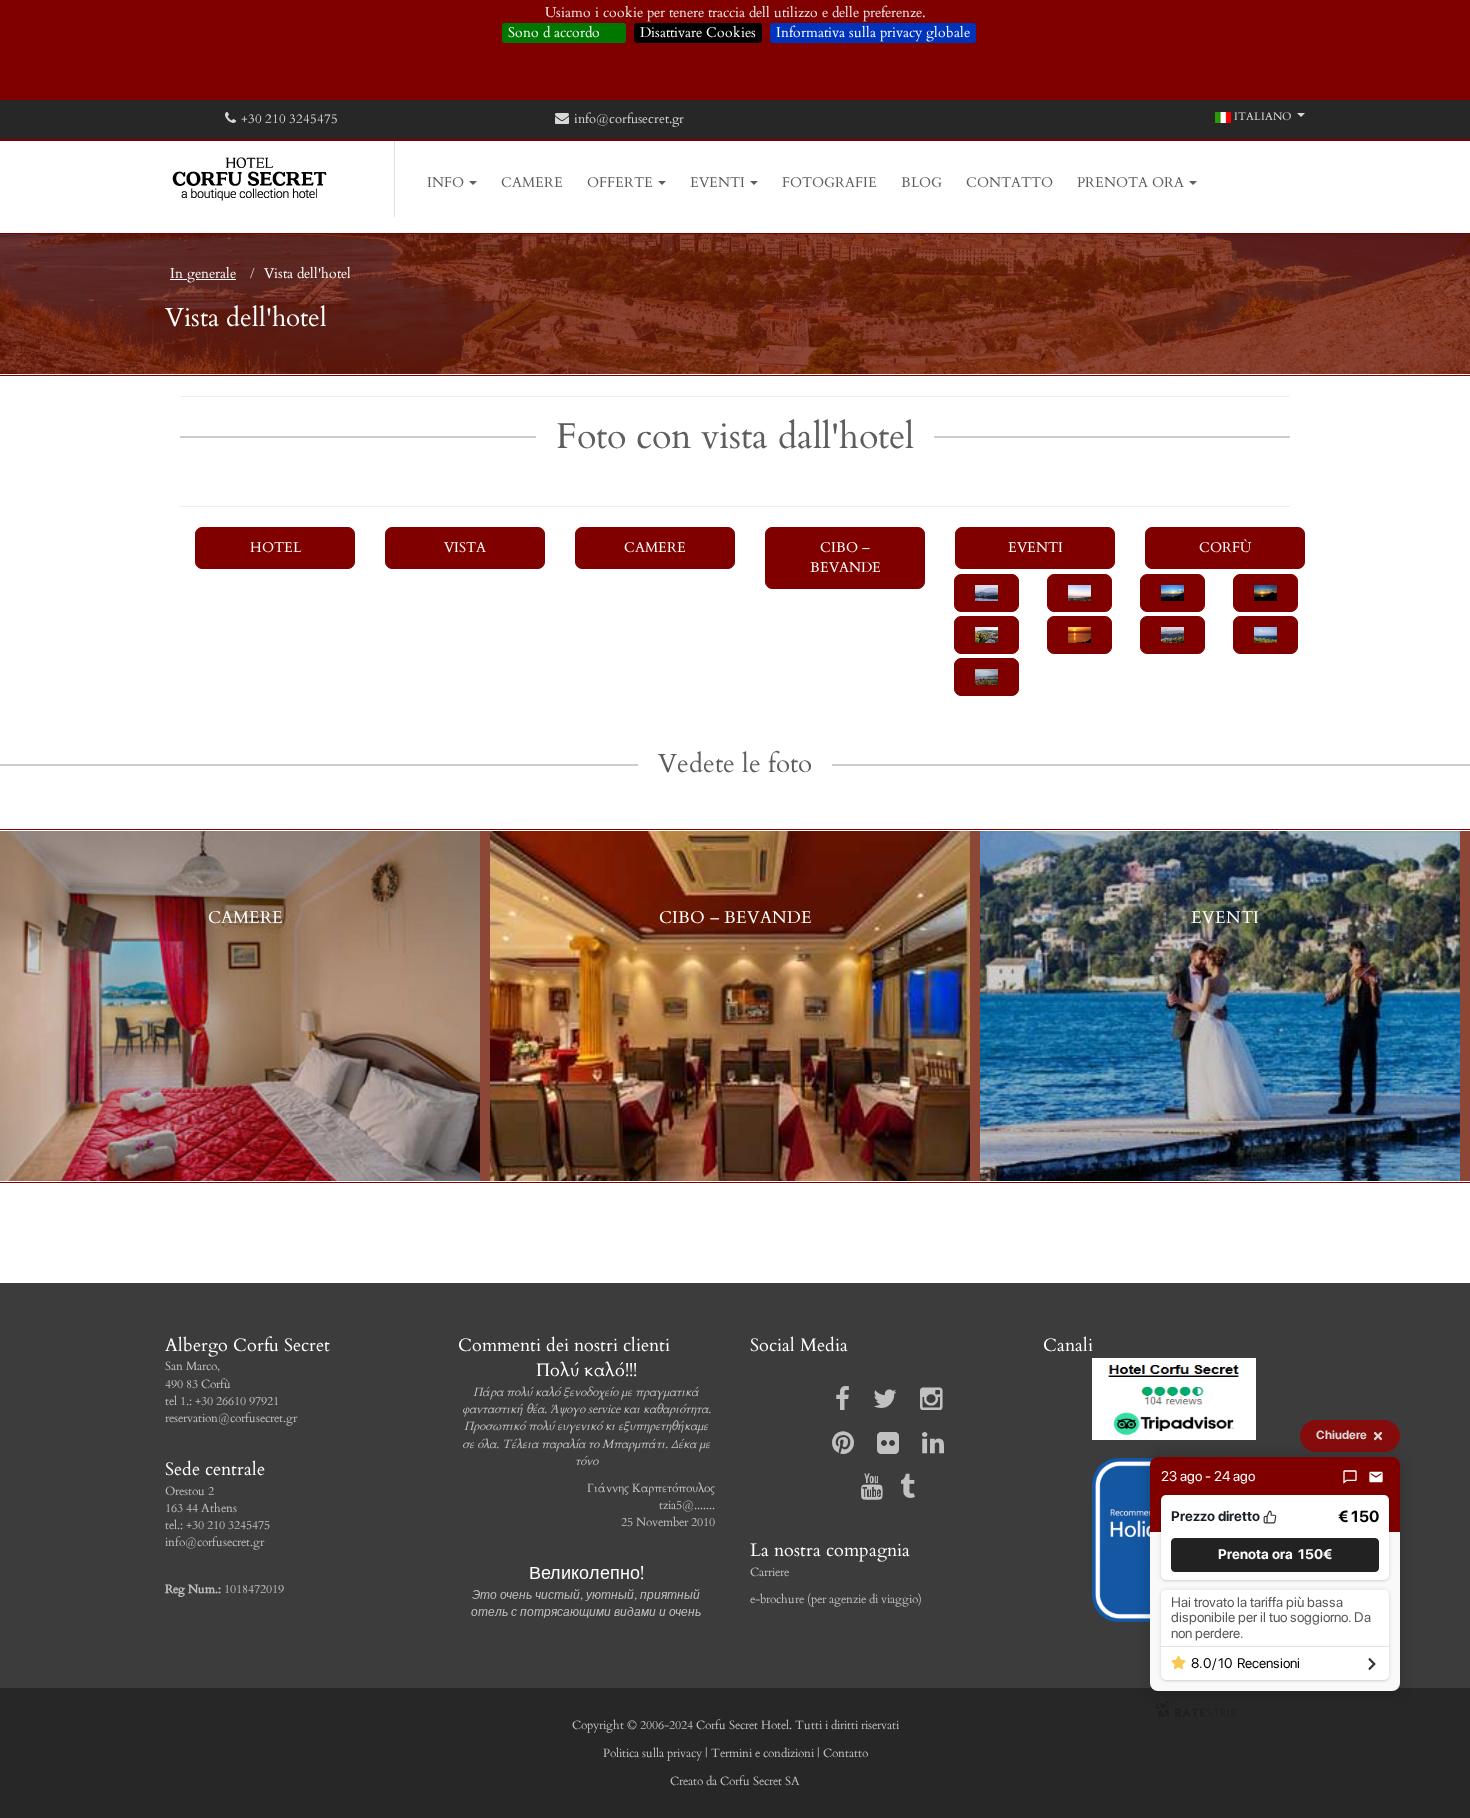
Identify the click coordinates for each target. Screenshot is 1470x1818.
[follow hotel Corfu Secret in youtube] (865, 1492)
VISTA (465, 547)
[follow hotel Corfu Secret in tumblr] (900, 1492)
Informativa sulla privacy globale (873, 32)
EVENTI (717, 182)
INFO (445, 182)
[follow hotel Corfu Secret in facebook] (835, 1404)
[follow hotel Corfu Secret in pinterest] (836, 1448)
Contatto (845, 1753)
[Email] (1376, 1477)
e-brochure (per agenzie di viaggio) (836, 1599)
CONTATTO (1009, 182)
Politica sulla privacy (652, 1753)
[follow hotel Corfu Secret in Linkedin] (926, 1448)
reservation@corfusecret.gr (231, 1418)
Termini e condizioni (762, 1753)
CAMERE (532, 182)
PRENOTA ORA (1130, 182)
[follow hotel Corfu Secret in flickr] (881, 1448)
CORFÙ (1225, 547)
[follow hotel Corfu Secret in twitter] (878, 1404)
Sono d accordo (564, 32)
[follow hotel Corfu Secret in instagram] (924, 1404)
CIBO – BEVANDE (845, 557)
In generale (203, 273)
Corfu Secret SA (758, 1781)
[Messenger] (1350, 1477)
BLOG (921, 182)
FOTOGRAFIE (829, 182)
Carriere (769, 1572)
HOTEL (275, 547)
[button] (1275, 1554)
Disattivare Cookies (698, 32)
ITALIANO (1261, 116)
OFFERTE (620, 182)
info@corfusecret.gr (629, 119)
